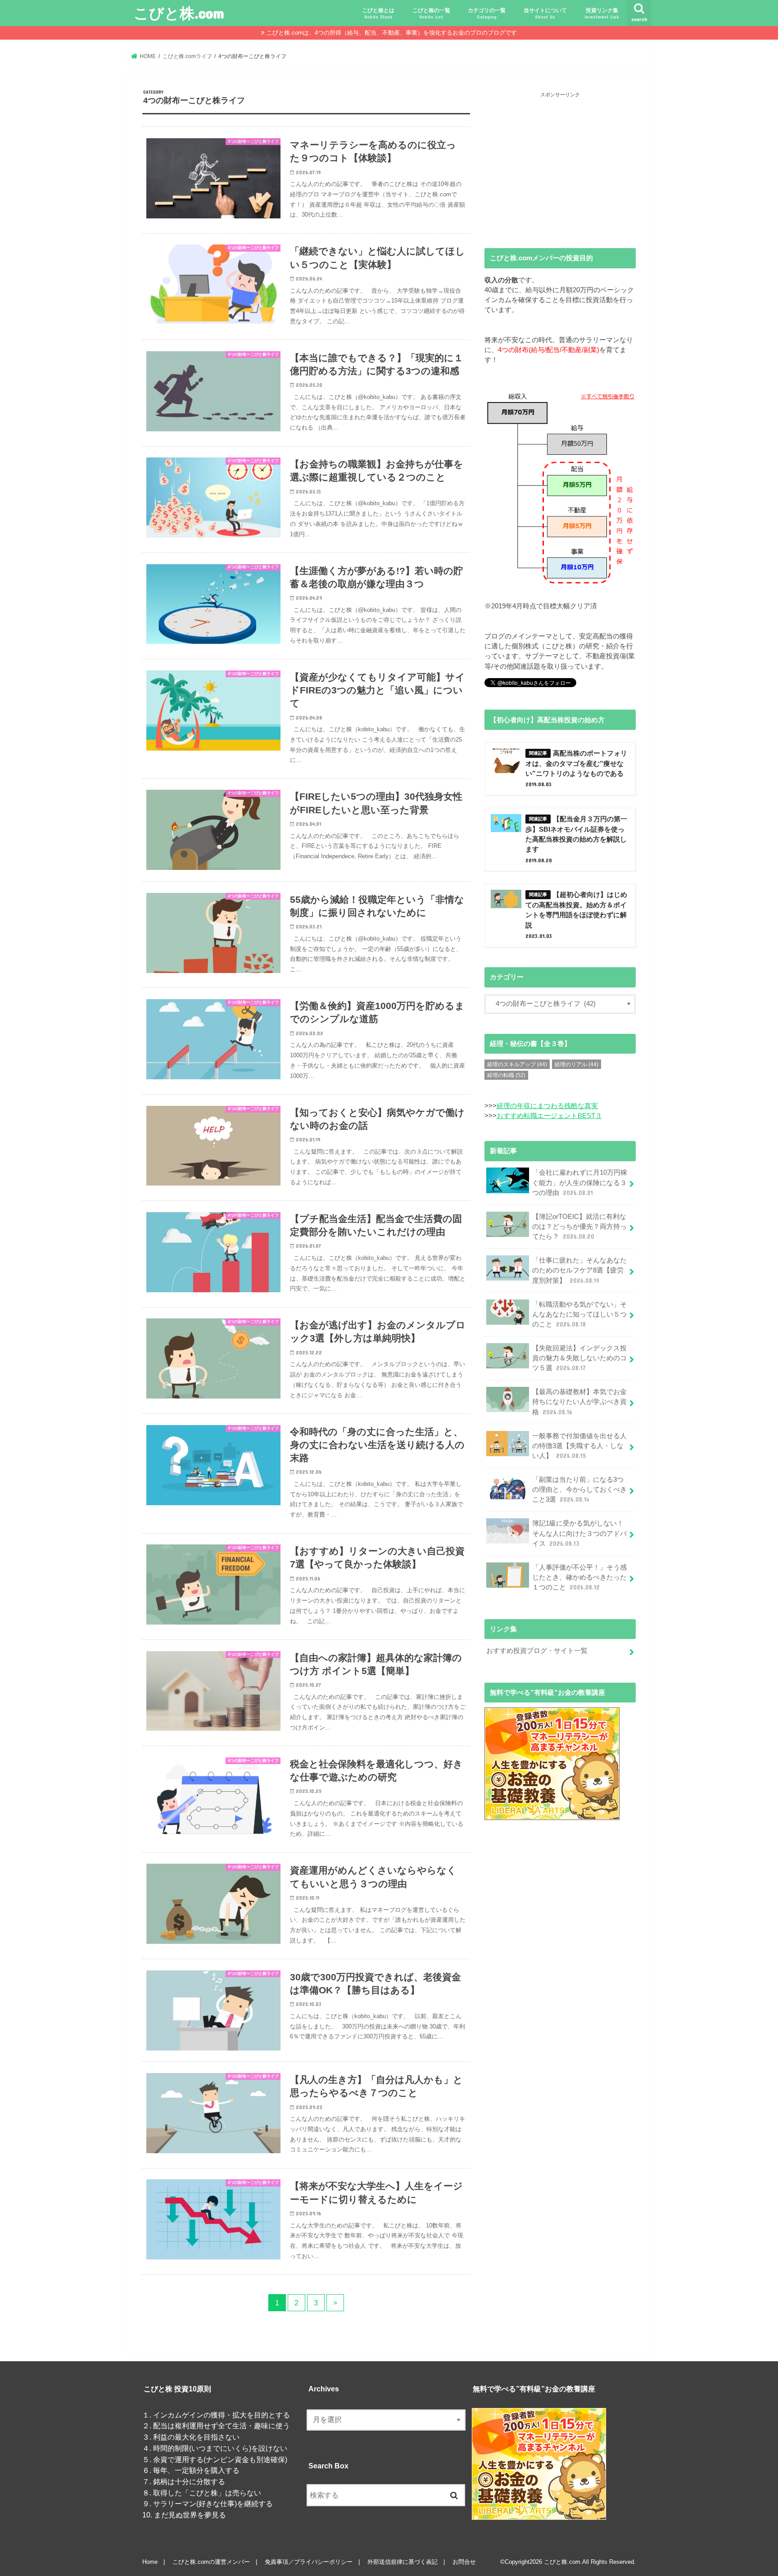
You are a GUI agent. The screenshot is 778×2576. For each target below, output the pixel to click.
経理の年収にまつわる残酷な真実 (547, 1106)
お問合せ (464, 2562)
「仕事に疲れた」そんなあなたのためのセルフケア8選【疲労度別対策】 (579, 1270)
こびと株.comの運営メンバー (211, 2562)
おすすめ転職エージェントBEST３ (549, 1116)
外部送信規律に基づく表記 (403, 2562)
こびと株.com (179, 13)
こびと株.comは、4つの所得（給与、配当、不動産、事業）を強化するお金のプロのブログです (392, 33)
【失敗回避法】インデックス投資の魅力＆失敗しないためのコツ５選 (579, 1358)
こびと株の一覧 (431, 13)
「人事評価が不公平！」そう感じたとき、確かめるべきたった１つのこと (579, 1577)
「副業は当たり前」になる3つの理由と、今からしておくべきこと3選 (579, 1489)
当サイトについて (545, 13)
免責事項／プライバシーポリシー (309, 2562)
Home (150, 2562)
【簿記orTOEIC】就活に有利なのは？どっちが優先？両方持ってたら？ (579, 1227)
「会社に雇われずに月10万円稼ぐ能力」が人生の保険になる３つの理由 (580, 1182)
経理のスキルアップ (517, 1064)
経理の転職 (506, 1075)
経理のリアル (577, 1064)
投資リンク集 (602, 13)
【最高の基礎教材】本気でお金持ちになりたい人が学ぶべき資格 (579, 1402)
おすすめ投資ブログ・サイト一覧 (537, 1651)
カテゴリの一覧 (487, 13)
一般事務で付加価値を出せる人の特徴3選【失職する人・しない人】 (579, 1446)
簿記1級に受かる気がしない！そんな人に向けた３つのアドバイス (579, 1533)
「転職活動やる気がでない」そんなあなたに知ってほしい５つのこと (579, 1314)
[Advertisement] (560, 163)
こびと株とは (378, 13)
